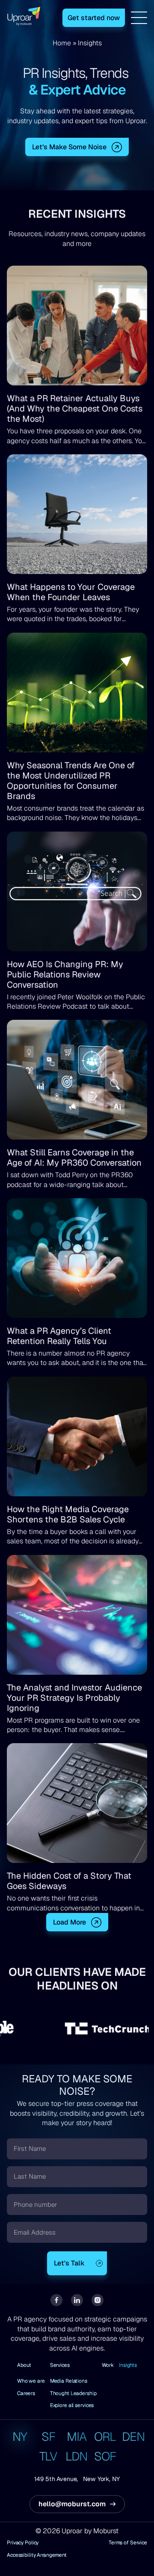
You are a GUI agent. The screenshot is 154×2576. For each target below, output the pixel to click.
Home (62, 43)
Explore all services (72, 2405)
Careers (26, 2393)
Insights (128, 2365)
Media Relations (69, 2381)
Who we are (31, 2381)
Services (60, 2365)
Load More (70, 1922)
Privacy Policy (23, 2543)
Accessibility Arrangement (37, 2555)
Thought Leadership (73, 2393)
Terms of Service (128, 2543)
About (24, 2365)
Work (108, 2365)
